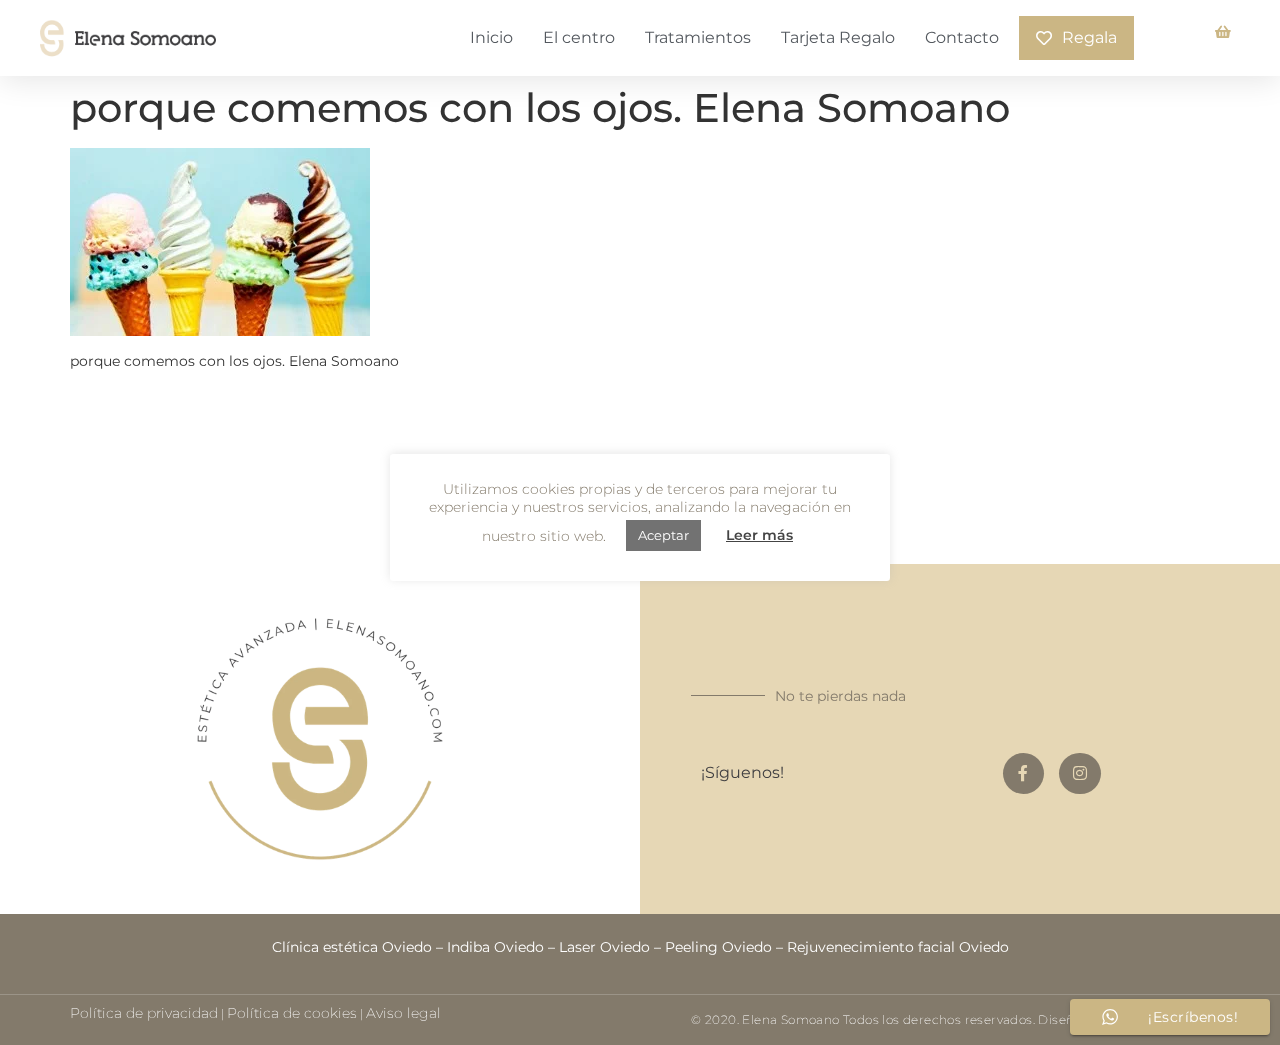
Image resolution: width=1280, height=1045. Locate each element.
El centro (579, 37)
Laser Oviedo (604, 947)
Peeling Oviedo (718, 947)
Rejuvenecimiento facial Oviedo (898, 947)
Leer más (759, 535)
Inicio (491, 37)
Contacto (962, 37)
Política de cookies (292, 1013)
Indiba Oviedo (495, 947)
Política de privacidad (144, 1013)
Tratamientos (698, 37)
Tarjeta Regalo (838, 37)
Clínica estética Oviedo (352, 947)
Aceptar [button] (663, 535)
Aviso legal (403, 1013)
